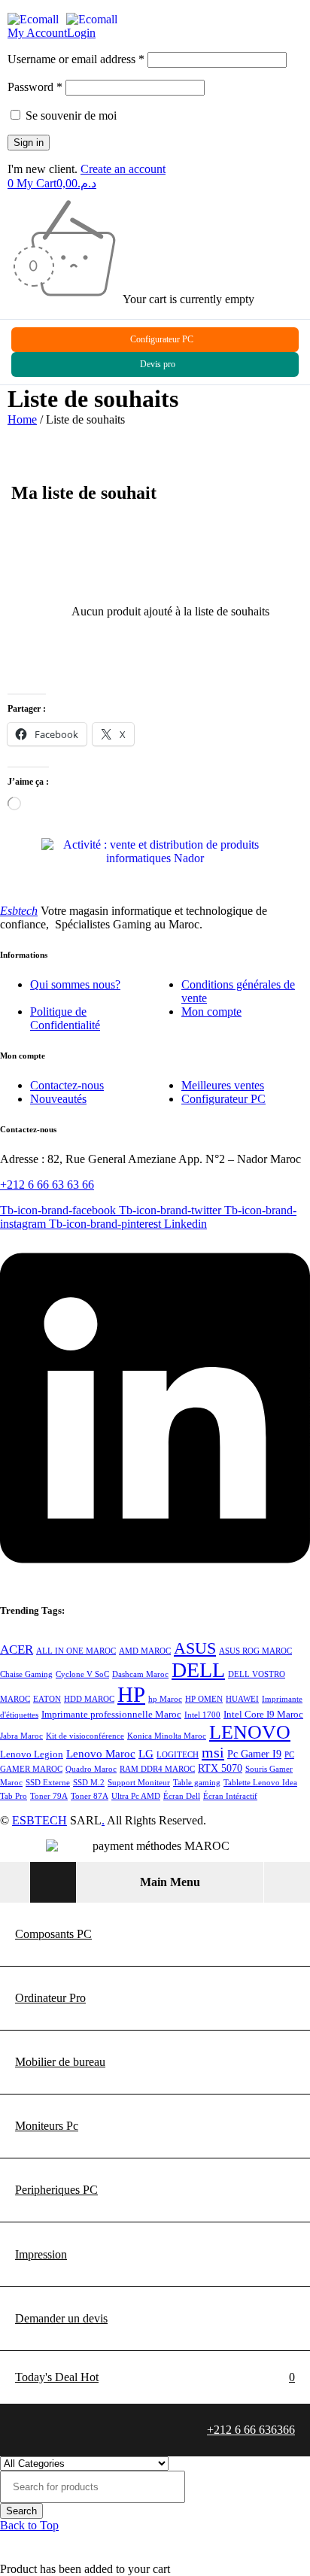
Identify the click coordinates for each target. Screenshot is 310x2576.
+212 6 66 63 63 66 (47, 1185)
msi (213, 1752)
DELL (198, 1670)
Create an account (123, 169)
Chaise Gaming (26, 1674)
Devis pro (158, 364)
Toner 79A (49, 1796)
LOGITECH (178, 1755)
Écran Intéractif (230, 1796)
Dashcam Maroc (140, 1674)
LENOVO (250, 1732)
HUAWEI (242, 1699)
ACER (17, 1649)
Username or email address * (76, 59)
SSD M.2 (89, 1783)
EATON (47, 1699)
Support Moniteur (139, 1783)
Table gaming (197, 1783)
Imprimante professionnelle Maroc (111, 1715)
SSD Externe (48, 1783)
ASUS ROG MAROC (255, 1651)
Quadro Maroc (91, 1769)
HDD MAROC (89, 1699)
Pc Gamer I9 (254, 1754)
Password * (35, 87)
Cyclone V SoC (82, 1674)
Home (22, 419)
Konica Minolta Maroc (167, 1736)
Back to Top (29, 2525)
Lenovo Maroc (101, 1754)
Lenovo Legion (32, 1754)
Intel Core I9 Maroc (263, 1715)
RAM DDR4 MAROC (157, 1769)
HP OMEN (204, 1699)
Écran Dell (182, 1796)
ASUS (195, 1648)
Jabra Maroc (21, 1736)
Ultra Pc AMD (136, 1796)
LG (146, 1754)
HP (131, 1694)
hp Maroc (165, 1699)
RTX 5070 (220, 1768)
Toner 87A (90, 1796)
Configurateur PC (162, 339)
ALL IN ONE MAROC (76, 1651)
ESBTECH (40, 1820)
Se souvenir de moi (70, 115)
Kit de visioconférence (85, 1736)
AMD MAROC (145, 1651)
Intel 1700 (202, 1715)
